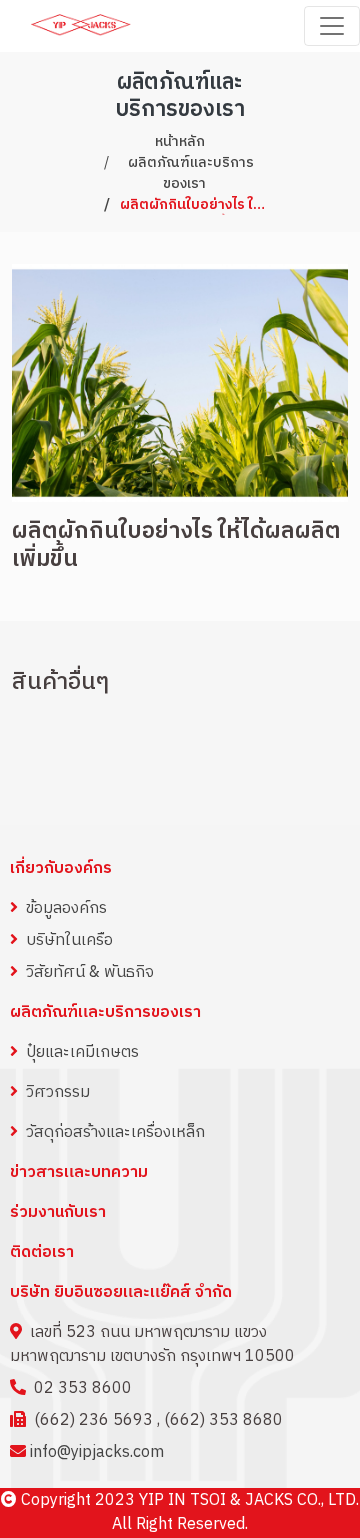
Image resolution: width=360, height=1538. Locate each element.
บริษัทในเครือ (69, 940)
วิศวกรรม (58, 1092)
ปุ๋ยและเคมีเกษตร (82, 1052)
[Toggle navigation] (332, 26)
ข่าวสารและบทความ (79, 1172)
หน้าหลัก (180, 141)
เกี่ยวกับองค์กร (61, 868)
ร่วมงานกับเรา (58, 1213)
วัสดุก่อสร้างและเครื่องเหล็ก (115, 1132)
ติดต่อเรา (42, 1253)
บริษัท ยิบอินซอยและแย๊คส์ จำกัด (121, 1292)
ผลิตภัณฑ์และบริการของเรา (191, 173)
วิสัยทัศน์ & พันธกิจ (90, 972)
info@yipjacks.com (97, 1452)
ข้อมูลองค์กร (66, 908)
